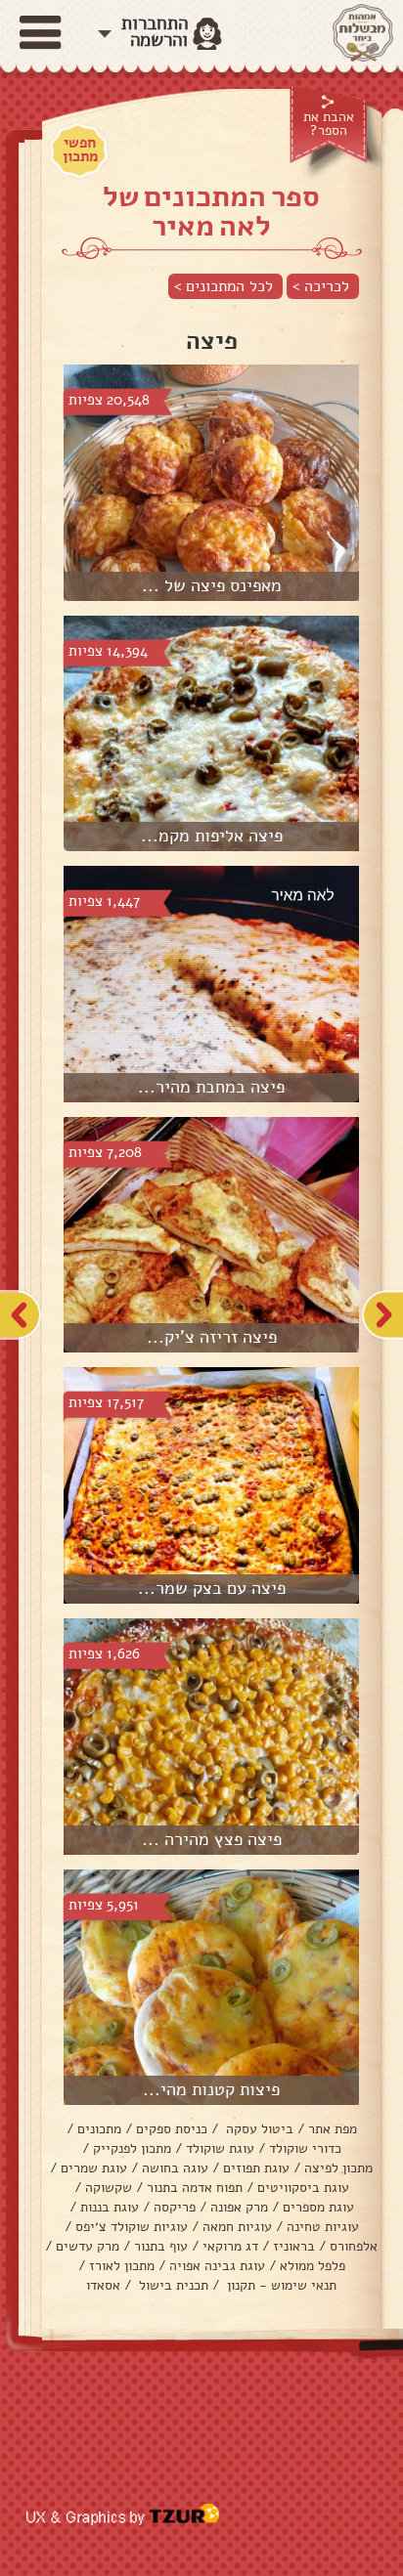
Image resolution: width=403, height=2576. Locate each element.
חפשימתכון (80, 150)
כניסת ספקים (172, 2129)
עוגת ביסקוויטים (303, 2188)
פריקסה (175, 2207)
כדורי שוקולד (305, 2148)
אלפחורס (354, 2246)
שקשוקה (109, 2188)
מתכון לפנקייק (132, 2148)
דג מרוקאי (230, 2246)
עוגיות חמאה (237, 2227)
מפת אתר (333, 2129)
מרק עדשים (88, 2246)
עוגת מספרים (318, 2207)
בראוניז (294, 2246)
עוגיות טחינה (323, 2227)
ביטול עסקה (258, 2129)
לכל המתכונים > (224, 286)
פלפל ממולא (313, 2266)
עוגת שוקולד (220, 2148)
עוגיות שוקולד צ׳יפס (132, 2227)
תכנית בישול (172, 2285)
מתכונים (99, 2129)
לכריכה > (321, 286)
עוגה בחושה (175, 2168)
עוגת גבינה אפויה (217, 2266)
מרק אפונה (239, 2207)
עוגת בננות (110, 2207)
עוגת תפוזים (256, 2168)
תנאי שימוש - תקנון (280, 2285)
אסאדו (103, 2285)
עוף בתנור (161, 2246)
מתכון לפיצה (338, 2168)
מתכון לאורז (122, 2266)
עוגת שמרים (94, 2168)
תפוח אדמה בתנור (195, 2188)
